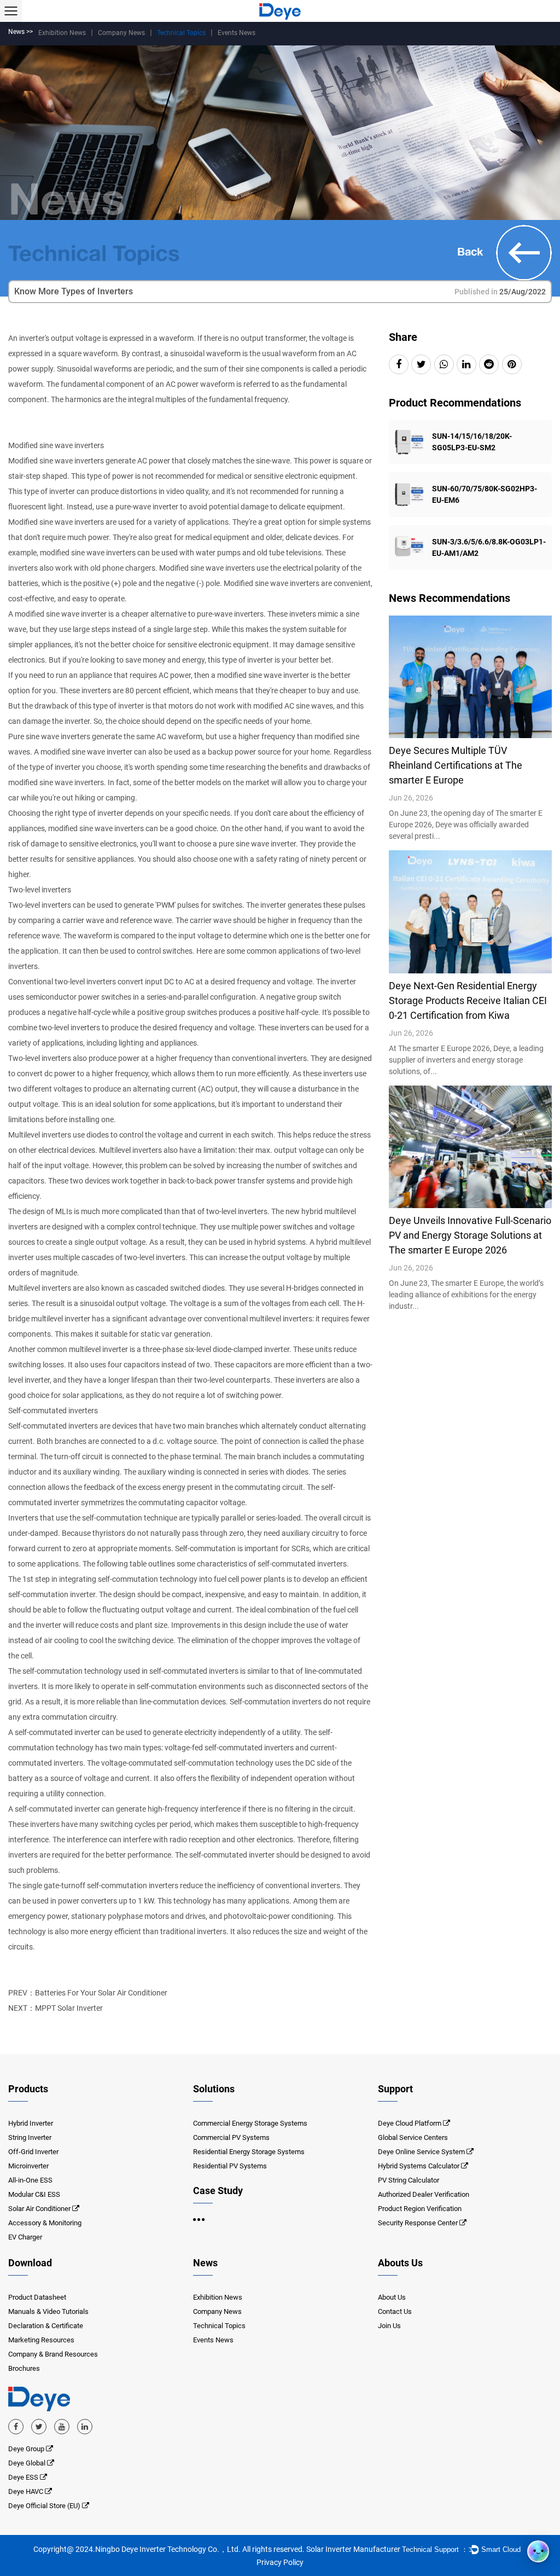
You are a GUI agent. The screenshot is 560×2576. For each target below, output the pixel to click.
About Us (392, 2297)
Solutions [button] (214, 2089)
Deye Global (28, 2463)
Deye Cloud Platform (410, 2123)
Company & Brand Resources (53, 2354)
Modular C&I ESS (34, 2194)
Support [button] (395, 2089)
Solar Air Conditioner (39, 2209)
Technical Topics (181, 33)
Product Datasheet (37, 2297)
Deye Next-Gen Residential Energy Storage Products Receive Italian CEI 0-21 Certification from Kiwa (468, 1000)
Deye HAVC (27, 2491)
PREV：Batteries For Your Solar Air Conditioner (88, 1993)
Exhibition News (62, 33)
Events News (237, 33)
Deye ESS (24, 2477)
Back (472, 251)
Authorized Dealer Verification (424, 2194)
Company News (121, 33)
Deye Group (27, 2449)
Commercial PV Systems (231, 2137)
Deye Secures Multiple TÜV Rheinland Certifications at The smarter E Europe (456, 765)
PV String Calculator (409, 2180)
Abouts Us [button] (400, 2263)
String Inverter (30, 2137)
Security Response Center (418, 2223)
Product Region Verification (420, 2209)
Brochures (24, 2368)
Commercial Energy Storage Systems (250, 2123)
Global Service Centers (413, 2137)
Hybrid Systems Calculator (419, 2166)
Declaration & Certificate (46, 2326)
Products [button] (28, 2089)
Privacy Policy (280, 2562)
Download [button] (30, 2263)
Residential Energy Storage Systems (249, 2152)
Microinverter (28, 2166)
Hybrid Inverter (31, 2123)
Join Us (389, 2326)
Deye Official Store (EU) (45, 2506)
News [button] (205, 2263)
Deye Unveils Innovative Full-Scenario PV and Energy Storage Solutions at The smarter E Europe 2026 (470, 1235)
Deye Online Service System (421, 2152)
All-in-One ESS (30, 2180)
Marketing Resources (41, 2340)
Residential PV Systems (230, 2166)
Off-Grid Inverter (33, 2152)
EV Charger (25, 2237)
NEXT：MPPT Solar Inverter (56, 2008)
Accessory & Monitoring (45, 2223)
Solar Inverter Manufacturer (353, 2549)
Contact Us (395, 2311)
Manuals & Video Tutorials (48, 2311)
